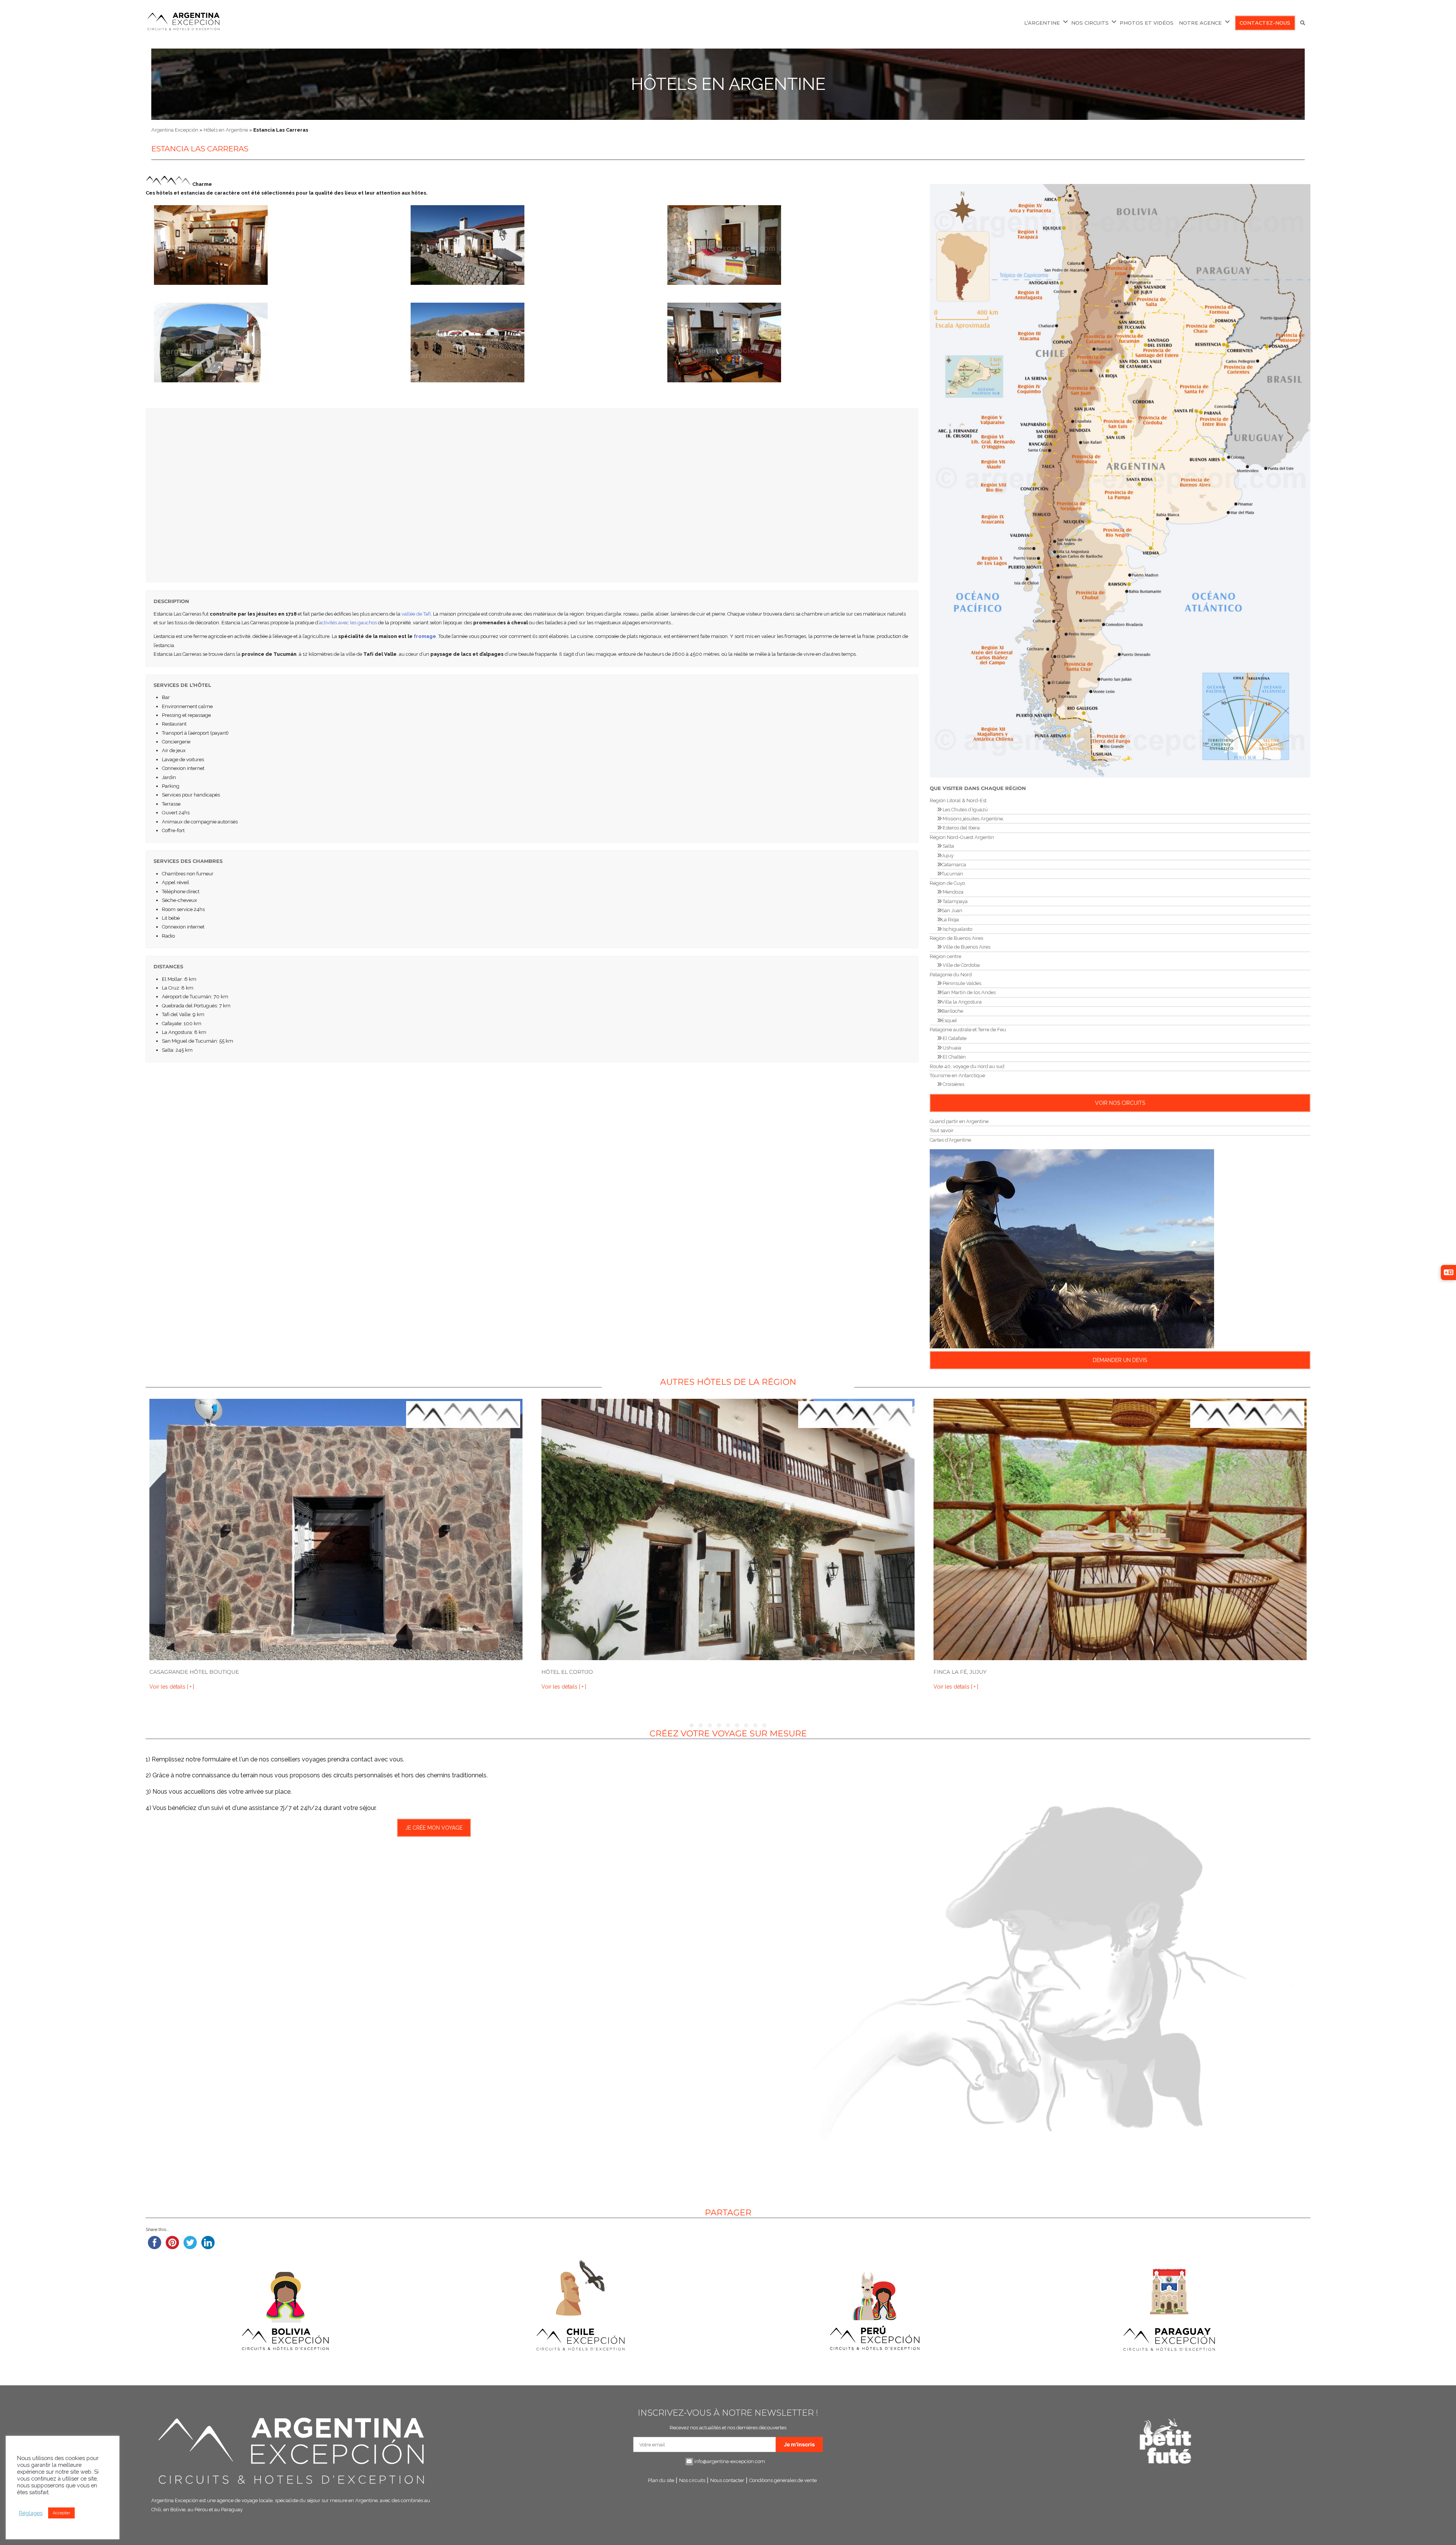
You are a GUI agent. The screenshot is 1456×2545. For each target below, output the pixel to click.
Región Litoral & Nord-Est (958, 800)
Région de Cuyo (947, 883)
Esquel (949, 1020)
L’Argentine (1042, 23)
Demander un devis (1120, 1360)
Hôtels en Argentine (728, 84)
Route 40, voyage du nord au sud (967, 1066)
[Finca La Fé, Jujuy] (1120, 1529)
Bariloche (952, 1011)
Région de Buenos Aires (956, 938)
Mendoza (952, 892)
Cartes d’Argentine (950, 1140)
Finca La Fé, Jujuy (960, 1672)
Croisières (953, 1084)
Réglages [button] (31, 2513)
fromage (425, 636)
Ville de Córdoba (961, 965)
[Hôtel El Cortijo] (728, 1529)
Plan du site (661, 2480)
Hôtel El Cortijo (567, 1672)
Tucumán (952, 874)
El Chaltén (954, 1057)
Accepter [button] (61, 2513)
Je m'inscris (799, 2444)
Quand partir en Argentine (959, 1121)
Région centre (945, 956)
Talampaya (955, 901)
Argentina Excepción (175, 130)
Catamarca (954, 865)
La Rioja (950, 920)
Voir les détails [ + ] (172, 1687)
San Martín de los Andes (969, 992)
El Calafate (954, 1038)
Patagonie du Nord (951, 975)
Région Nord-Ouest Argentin (962, 837)
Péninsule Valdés (961, 983)
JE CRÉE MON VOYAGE (434, 1828)
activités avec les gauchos (348, 623)
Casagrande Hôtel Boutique (194, 1672)
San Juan (952, 910)
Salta (948, 846)
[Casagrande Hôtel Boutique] (336, 1529)
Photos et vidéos (1147, 23)
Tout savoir (942, 1130)
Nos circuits (692, 2480)
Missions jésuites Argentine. (973, 819)
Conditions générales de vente (783, 2480)
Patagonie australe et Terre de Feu (968, 1030)
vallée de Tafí (416, 614)
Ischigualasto (957, 929)
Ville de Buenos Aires (966, 947)
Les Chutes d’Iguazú (965, 810)
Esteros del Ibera (961, 828)
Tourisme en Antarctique (957, 1075)
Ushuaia (951, 1048)
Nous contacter (727, 2480)
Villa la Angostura (962, 1002)
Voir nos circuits (1120, 1103)
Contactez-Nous (1265, 23)
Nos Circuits (1090, 23)
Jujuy (948, 855)
